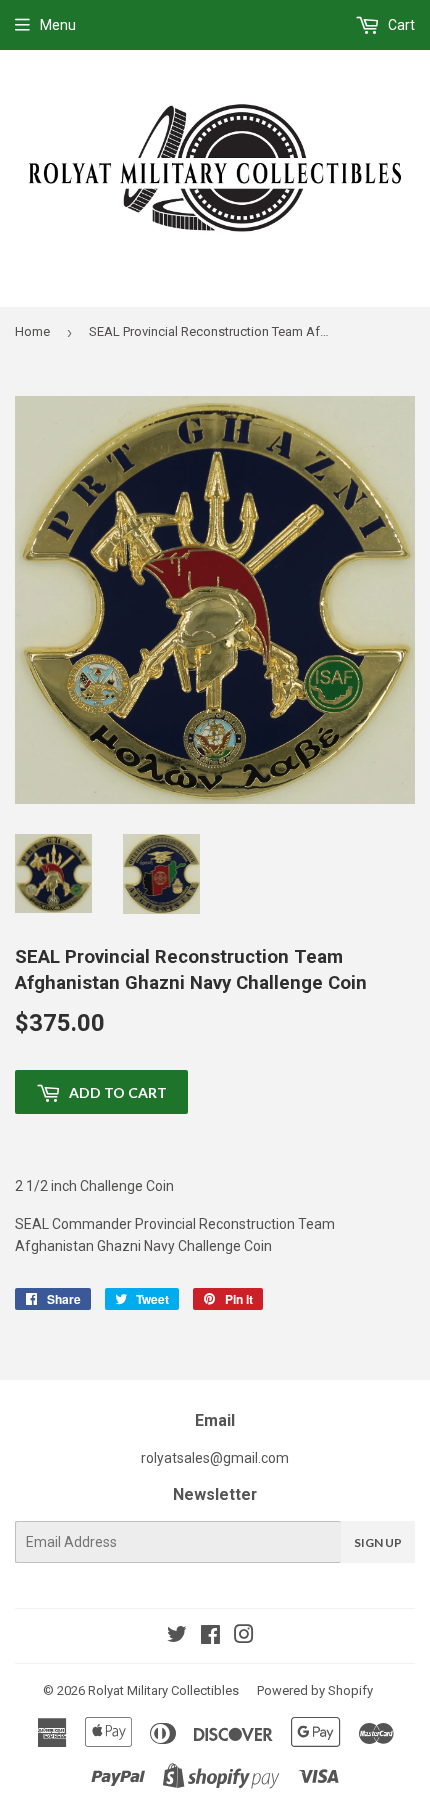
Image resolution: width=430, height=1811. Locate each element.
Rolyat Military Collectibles (163, 1690)
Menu (58, 25)
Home (32, 331)
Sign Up (378, 1542)
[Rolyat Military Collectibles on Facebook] (210, 1637)
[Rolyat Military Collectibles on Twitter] (177, 1637)
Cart (400, 25)
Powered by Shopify (315, 1690)
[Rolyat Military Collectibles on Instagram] (244, 1637)
